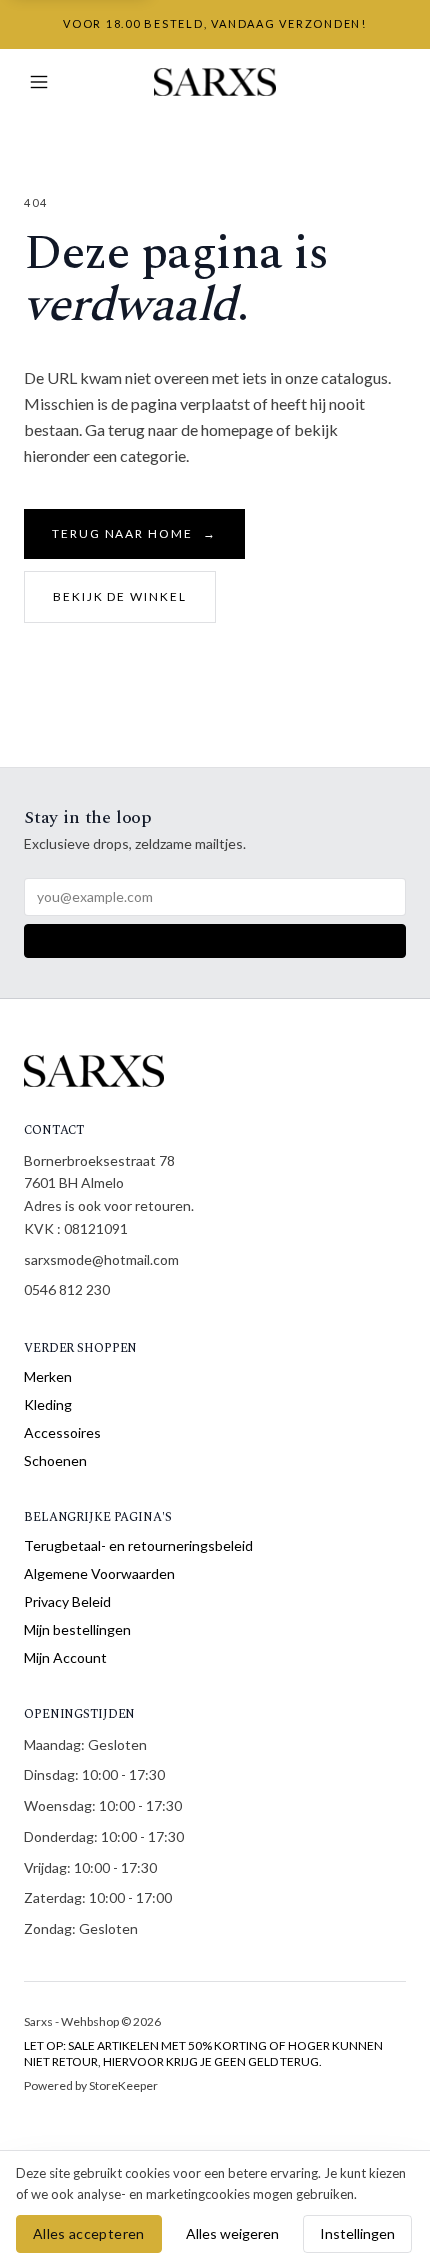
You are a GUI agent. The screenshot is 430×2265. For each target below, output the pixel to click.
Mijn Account (65, 1657)
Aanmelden (215, 940)
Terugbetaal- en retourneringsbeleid (138, 1545)
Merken (48, 1376)
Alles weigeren (232, 2233)
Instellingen (357, 2233)
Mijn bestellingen (77, 1629)
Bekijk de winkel (120, 596)
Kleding (48, 1404)
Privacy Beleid (67, 1601)
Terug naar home (134, 533)
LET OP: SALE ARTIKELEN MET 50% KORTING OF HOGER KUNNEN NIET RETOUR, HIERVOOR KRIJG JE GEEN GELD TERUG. (203, 2053)
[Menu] (39, 82)
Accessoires (62, 1432)
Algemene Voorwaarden (99, 1573)
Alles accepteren (89, 2233)
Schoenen (55, 1460)
